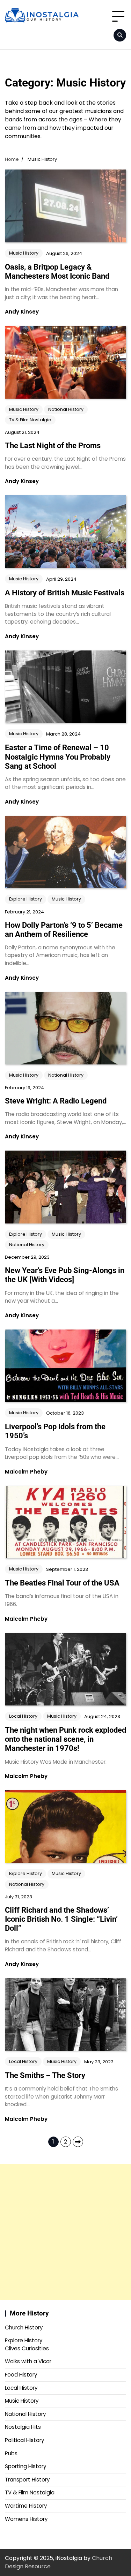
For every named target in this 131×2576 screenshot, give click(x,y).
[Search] (120, 35)
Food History (21, 2375)
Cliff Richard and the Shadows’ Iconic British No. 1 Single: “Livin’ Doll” (61, 1919)
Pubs (11, 2453)
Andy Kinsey (22, 312)
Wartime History (26, 2506)
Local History (23, 1716)
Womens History (26, 2519)
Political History (24, 2440)
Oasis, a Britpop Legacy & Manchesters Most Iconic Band (57, 272)
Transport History (27, 2480)
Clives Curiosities (27, 2348)
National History (66, 409)
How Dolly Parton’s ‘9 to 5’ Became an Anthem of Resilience (64, 930)
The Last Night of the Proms (53, 446)
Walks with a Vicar (28, 2361)
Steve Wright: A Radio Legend (56, 1101)
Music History (24, 253)
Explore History (26, 899)
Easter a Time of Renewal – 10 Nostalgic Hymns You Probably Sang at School (58, 757)
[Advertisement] (65, 2232)
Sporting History (26, 2466)
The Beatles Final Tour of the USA (62, 1583)
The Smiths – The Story (45, 2075)
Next (78, 2142)
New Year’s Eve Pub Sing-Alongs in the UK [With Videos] (65, 1275)
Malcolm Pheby (26, 1472)
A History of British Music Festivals (65, 593)
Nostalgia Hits (23, 2427)
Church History (24, 2328)
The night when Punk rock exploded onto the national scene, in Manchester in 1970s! (65, 1739)
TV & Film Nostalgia (30, 420)
